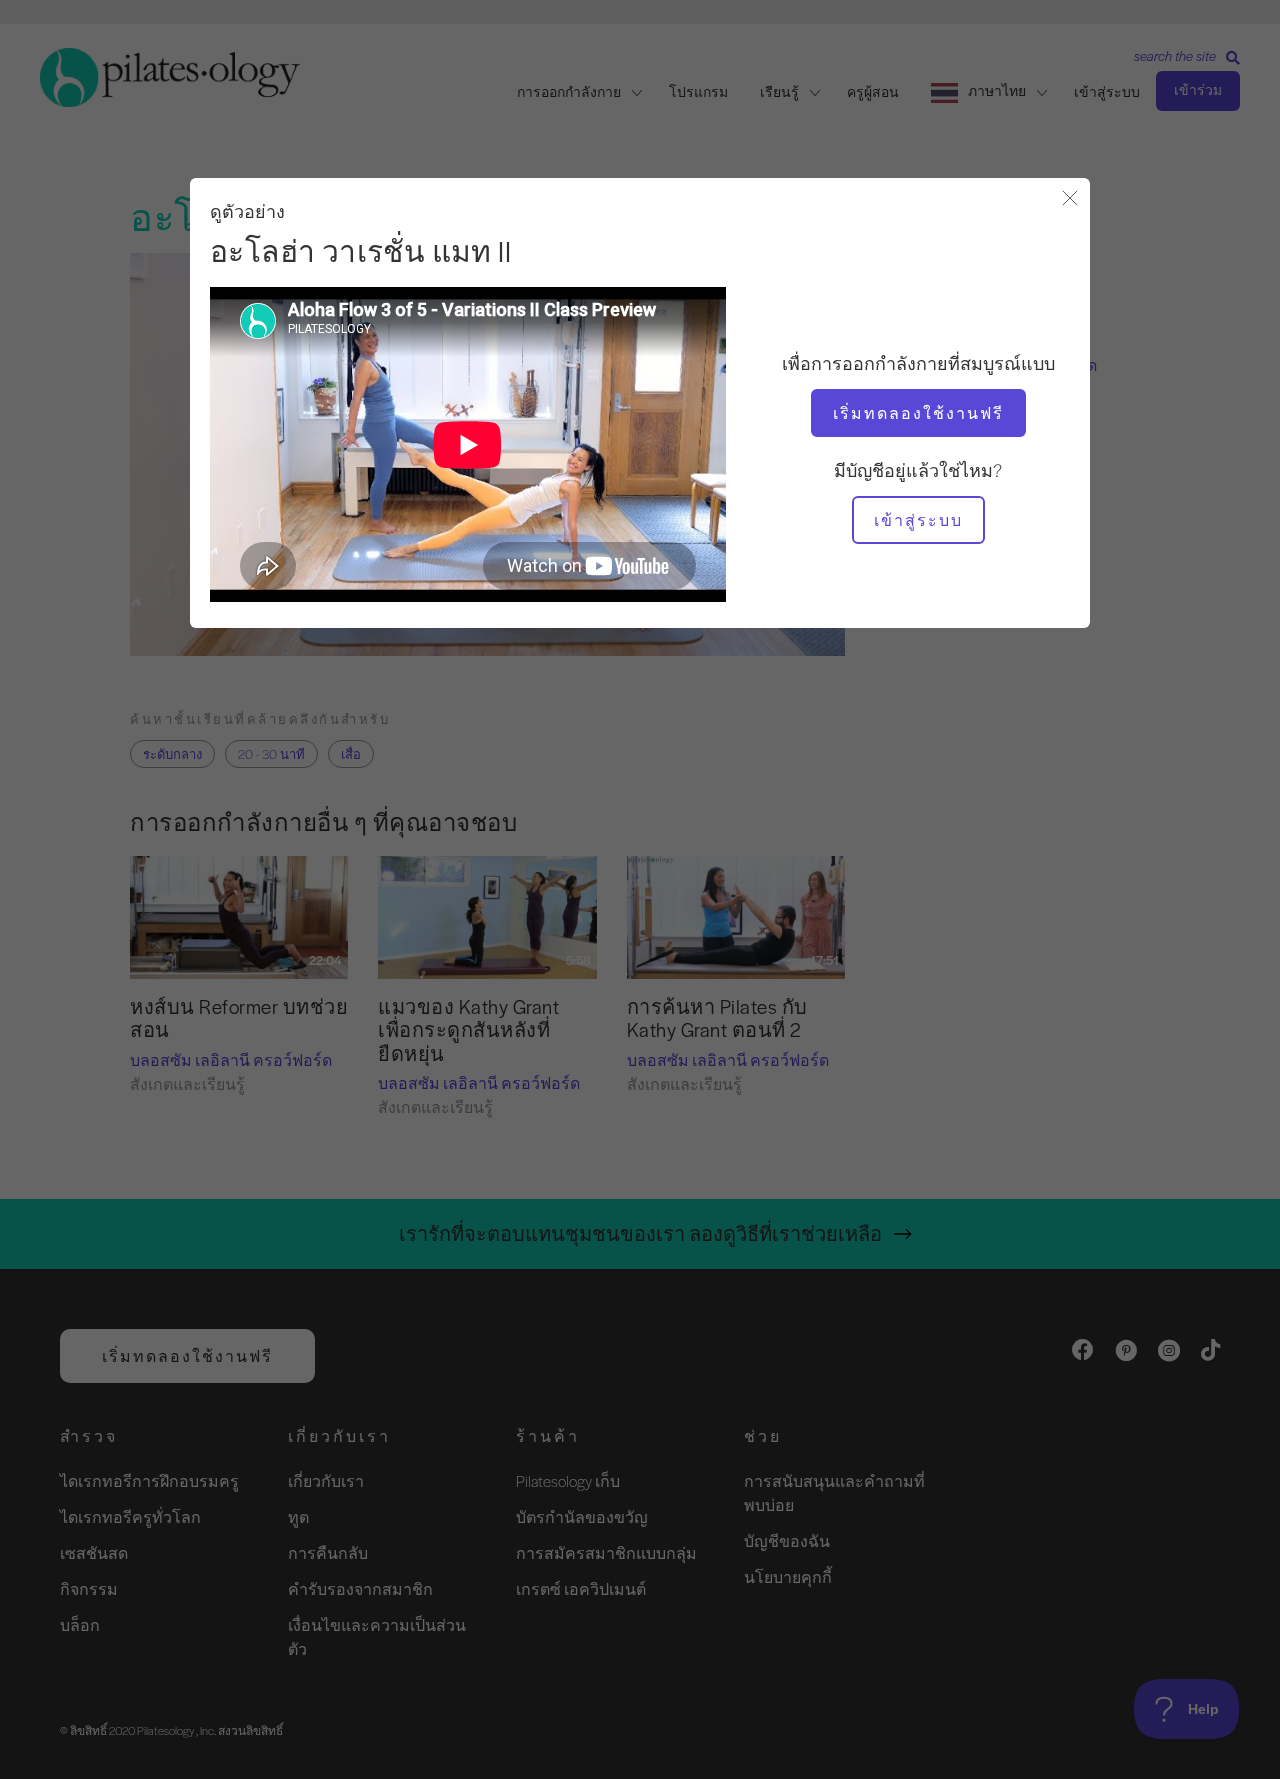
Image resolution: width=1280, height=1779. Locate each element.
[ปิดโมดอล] (1070, 199)
